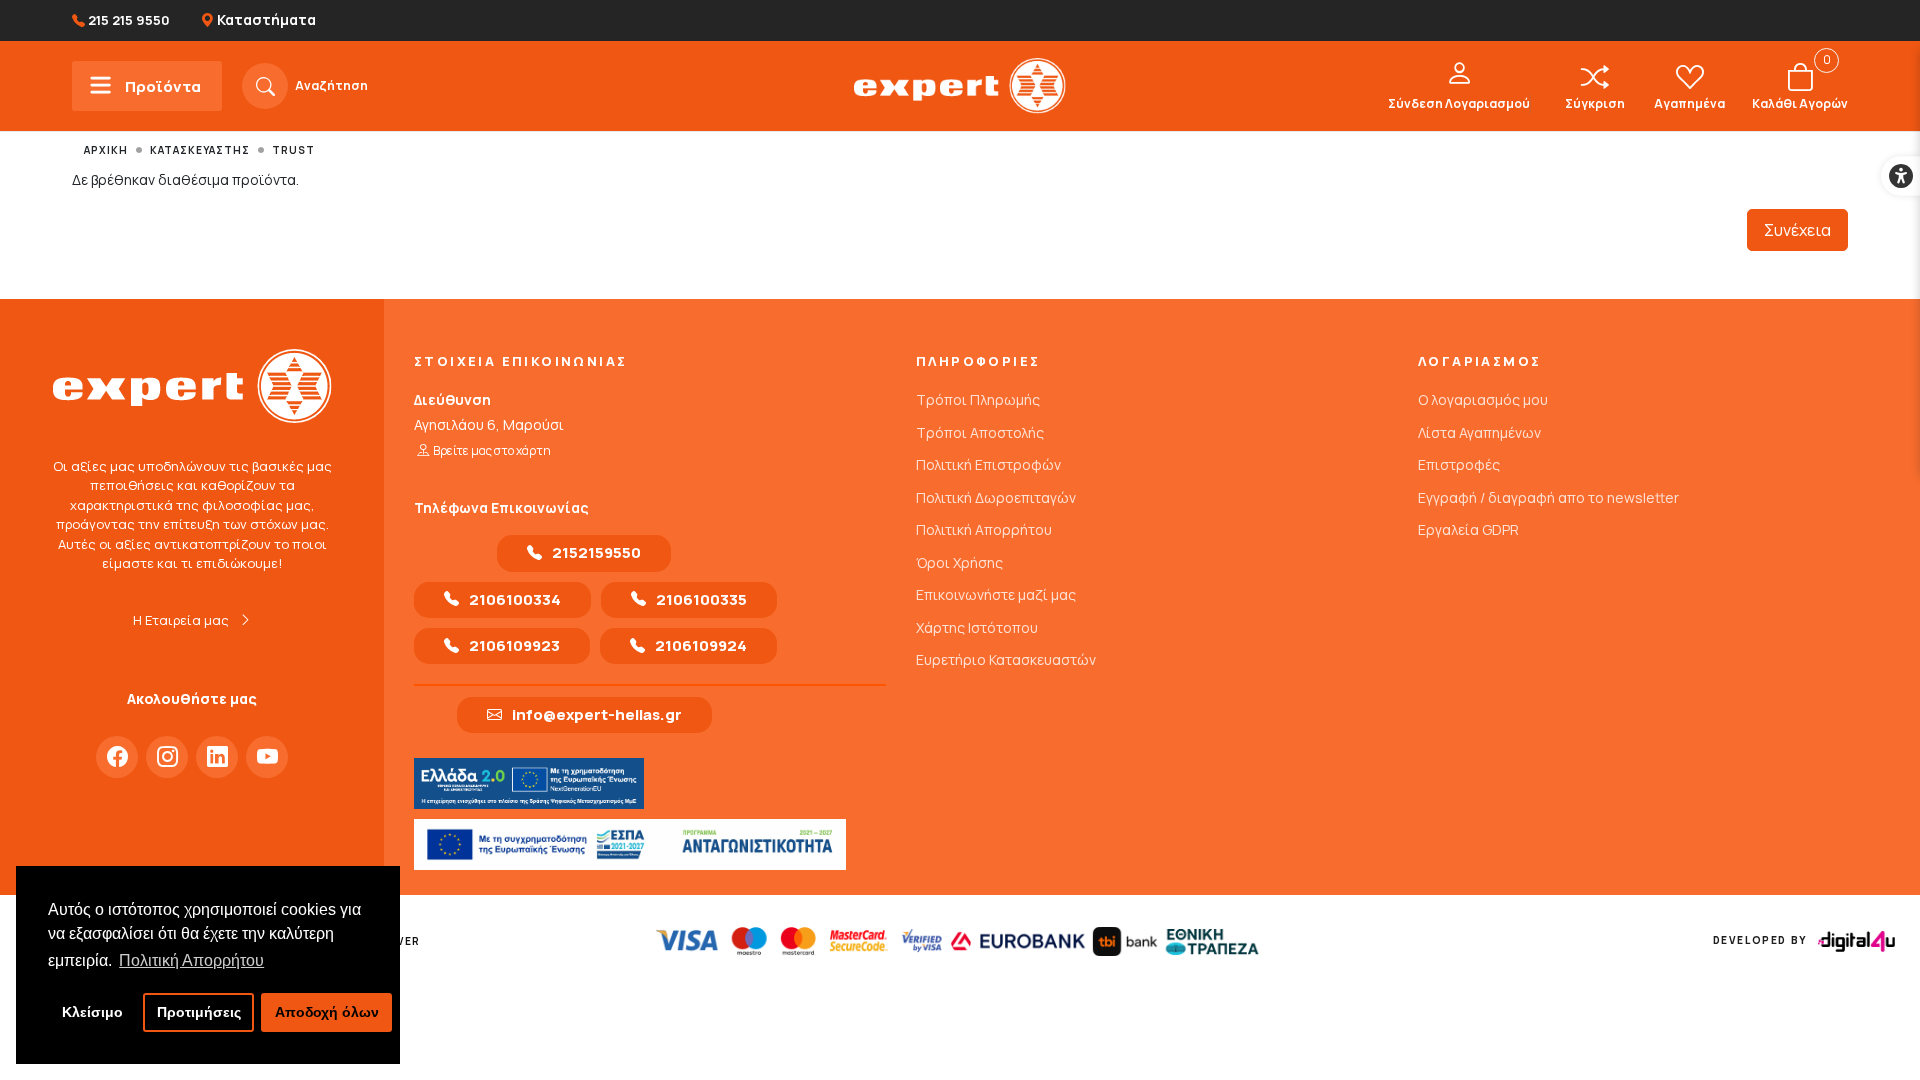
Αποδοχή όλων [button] (327, 1012)
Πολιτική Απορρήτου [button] (191, 960)
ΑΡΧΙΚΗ (106, 150)
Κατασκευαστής (200, 150)
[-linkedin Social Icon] (217, 757)
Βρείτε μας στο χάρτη (492, 450)
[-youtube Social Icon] (267, 757)
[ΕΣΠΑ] (630, 844)
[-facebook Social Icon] (117, 757)
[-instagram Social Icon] (167, 757)
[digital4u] (1856, 942)
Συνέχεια (1797, 230)
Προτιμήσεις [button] (199, 1012)
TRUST (293, 150)
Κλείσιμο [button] (92, 1012)
